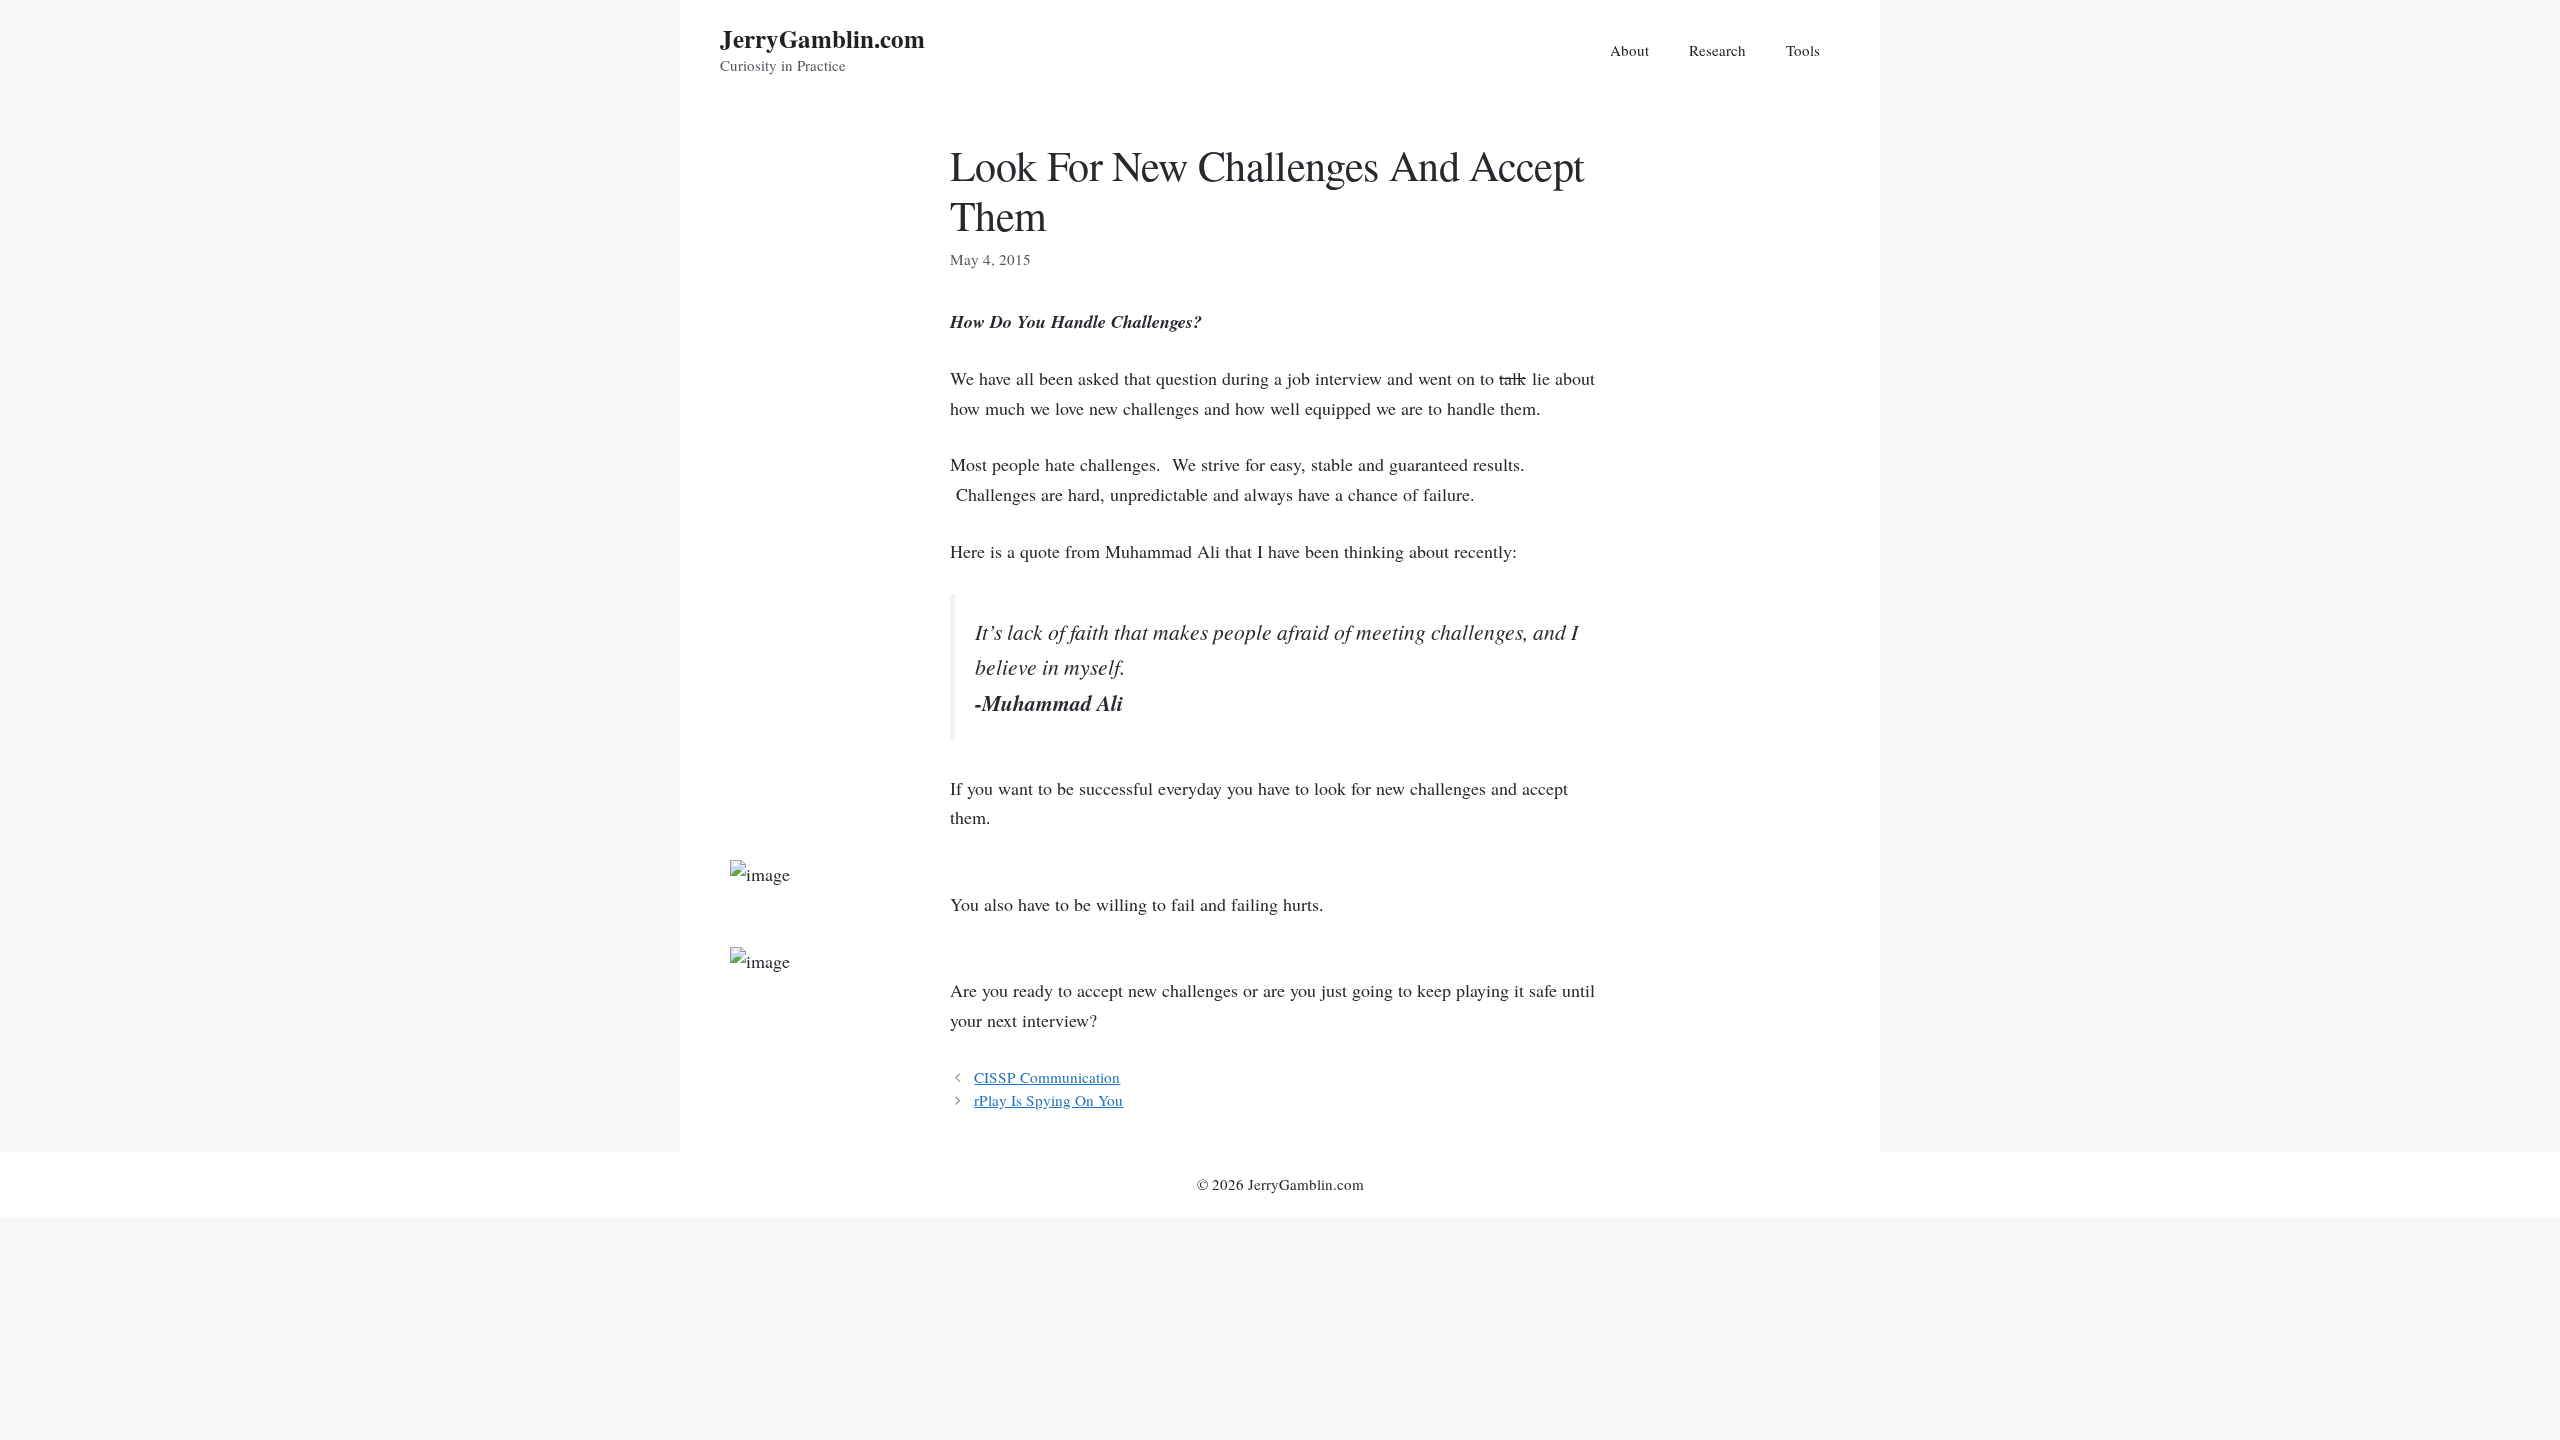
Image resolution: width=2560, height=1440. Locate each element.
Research (1717, 50)
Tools (1803, 50)
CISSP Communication (1047, 1077)
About (1629, 50)
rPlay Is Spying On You (1048, 1100)
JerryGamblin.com (822, 38)
